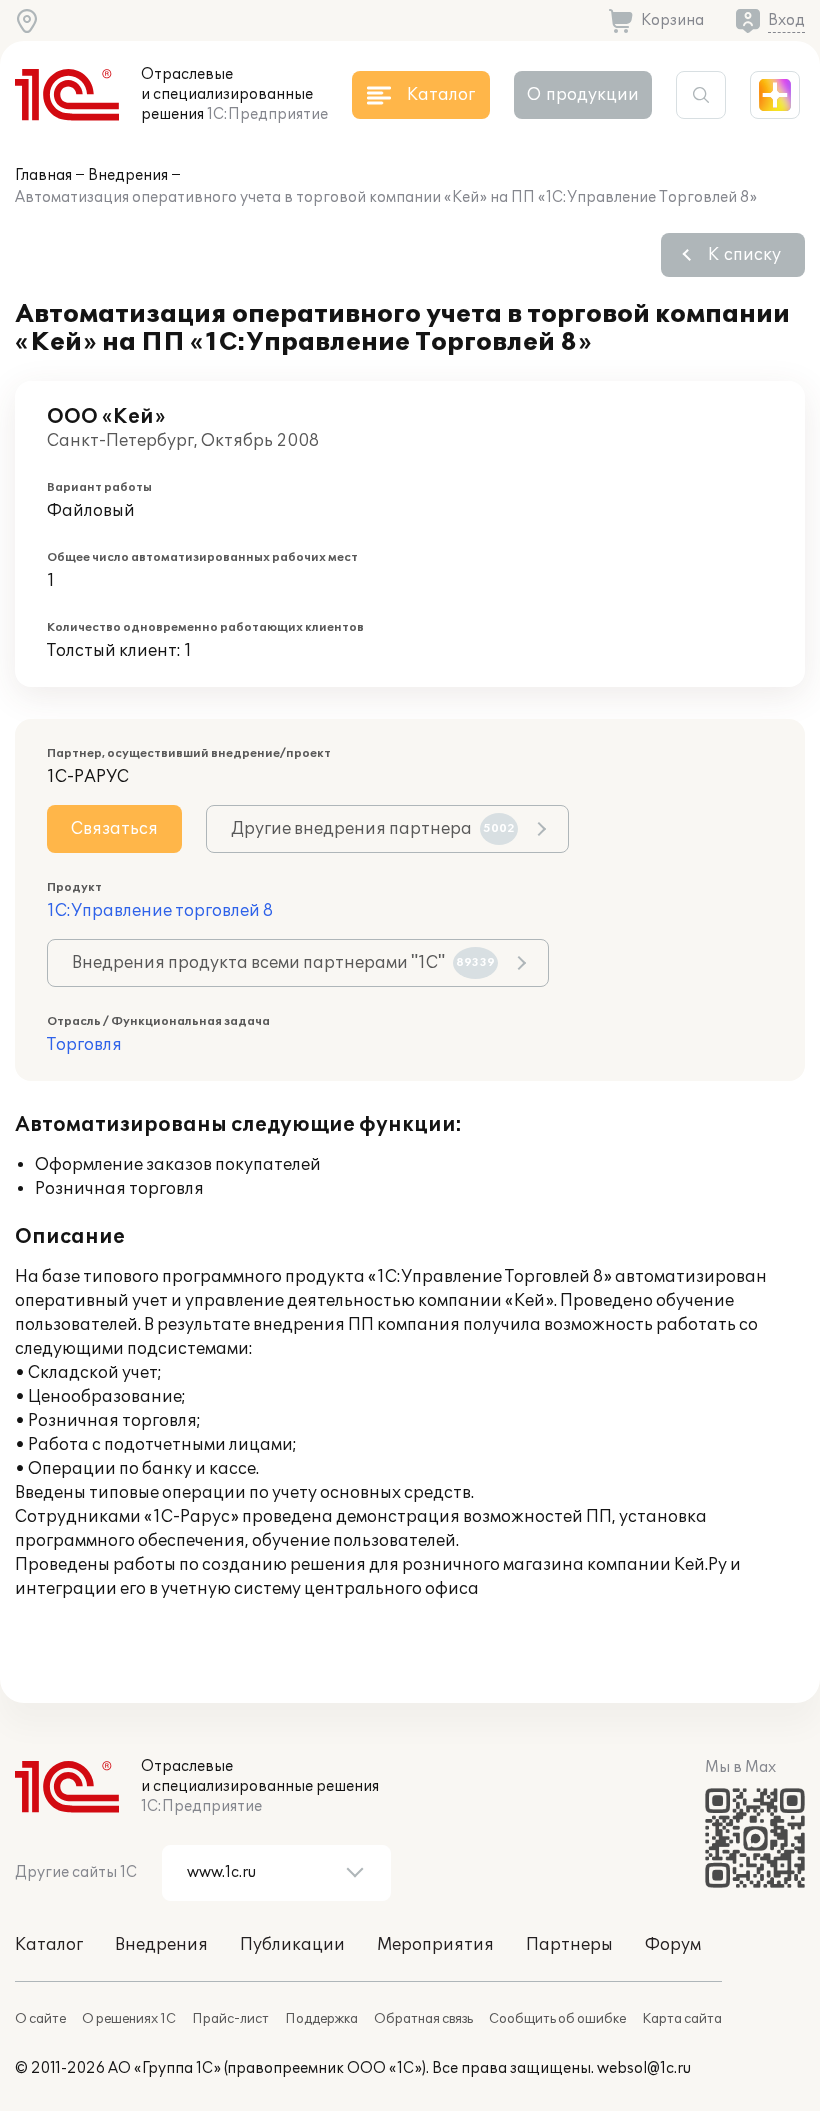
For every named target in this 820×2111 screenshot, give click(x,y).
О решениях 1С (129, 2019)
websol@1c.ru (644, 2068)
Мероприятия (435, 1945)
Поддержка (321, 2019)
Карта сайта (682, 2019)
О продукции (583, 95)
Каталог (49, 1945)
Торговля (84, 1045)
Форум (673, 1945)
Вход (786, 20)
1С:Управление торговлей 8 (160, 911)
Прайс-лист (230, 2019)
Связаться (114, 829)
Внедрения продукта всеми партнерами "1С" (283, 963)
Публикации (292, 1945)
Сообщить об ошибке (557, 2019)
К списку (744, 255)
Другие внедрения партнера (373, 829)
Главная (43, 175)
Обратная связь (423, 2019)
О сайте (40, 2019)
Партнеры (569, 1945)
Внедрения (128, 175)
